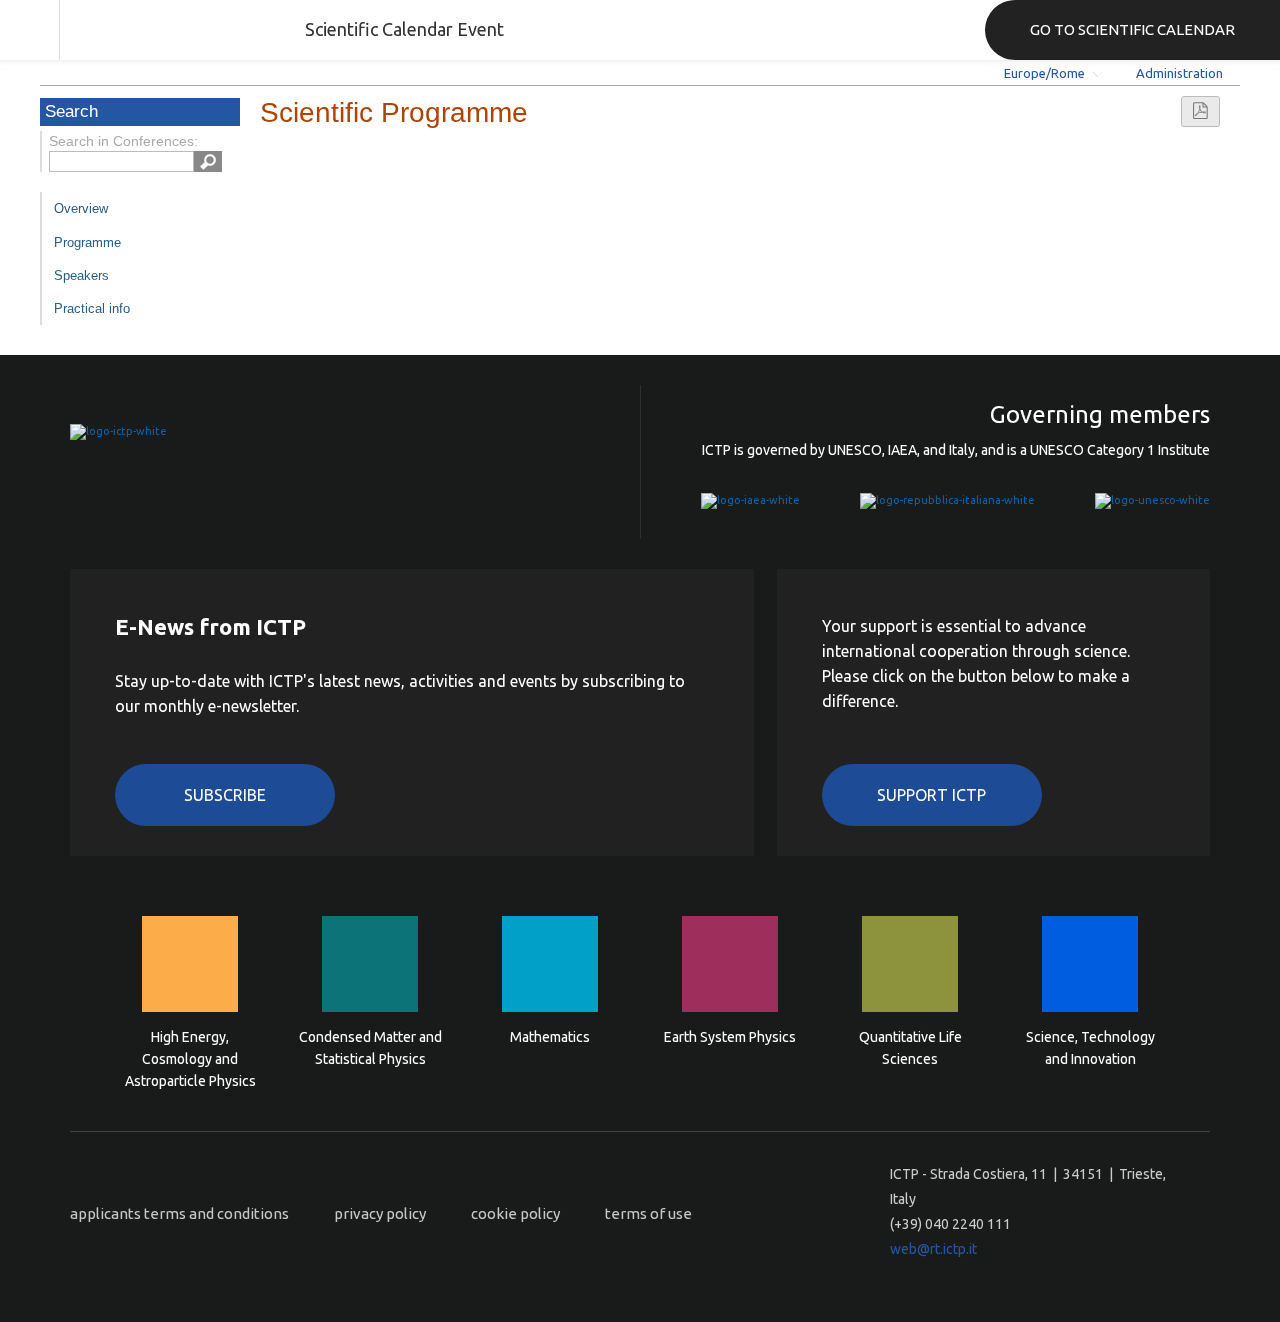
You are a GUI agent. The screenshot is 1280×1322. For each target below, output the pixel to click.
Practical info (92, 308)
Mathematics (550, 1037)
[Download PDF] (1200, 111)
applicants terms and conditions (179, 1213)
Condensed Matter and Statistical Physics (370, 1048)
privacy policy (380, 1213)
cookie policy (515, 1213)
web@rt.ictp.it (933, 1249)
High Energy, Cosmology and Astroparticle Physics (190, 1057)
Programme (87, 242)
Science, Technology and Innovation (1090, 1048)
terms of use (648, 1213)
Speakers (81, 275)
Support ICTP (931, 795)
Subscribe (225, 795)
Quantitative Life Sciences (910, 1048)
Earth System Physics (730, 1037)
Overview (81, 208)
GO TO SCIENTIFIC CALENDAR (1132, 29)
